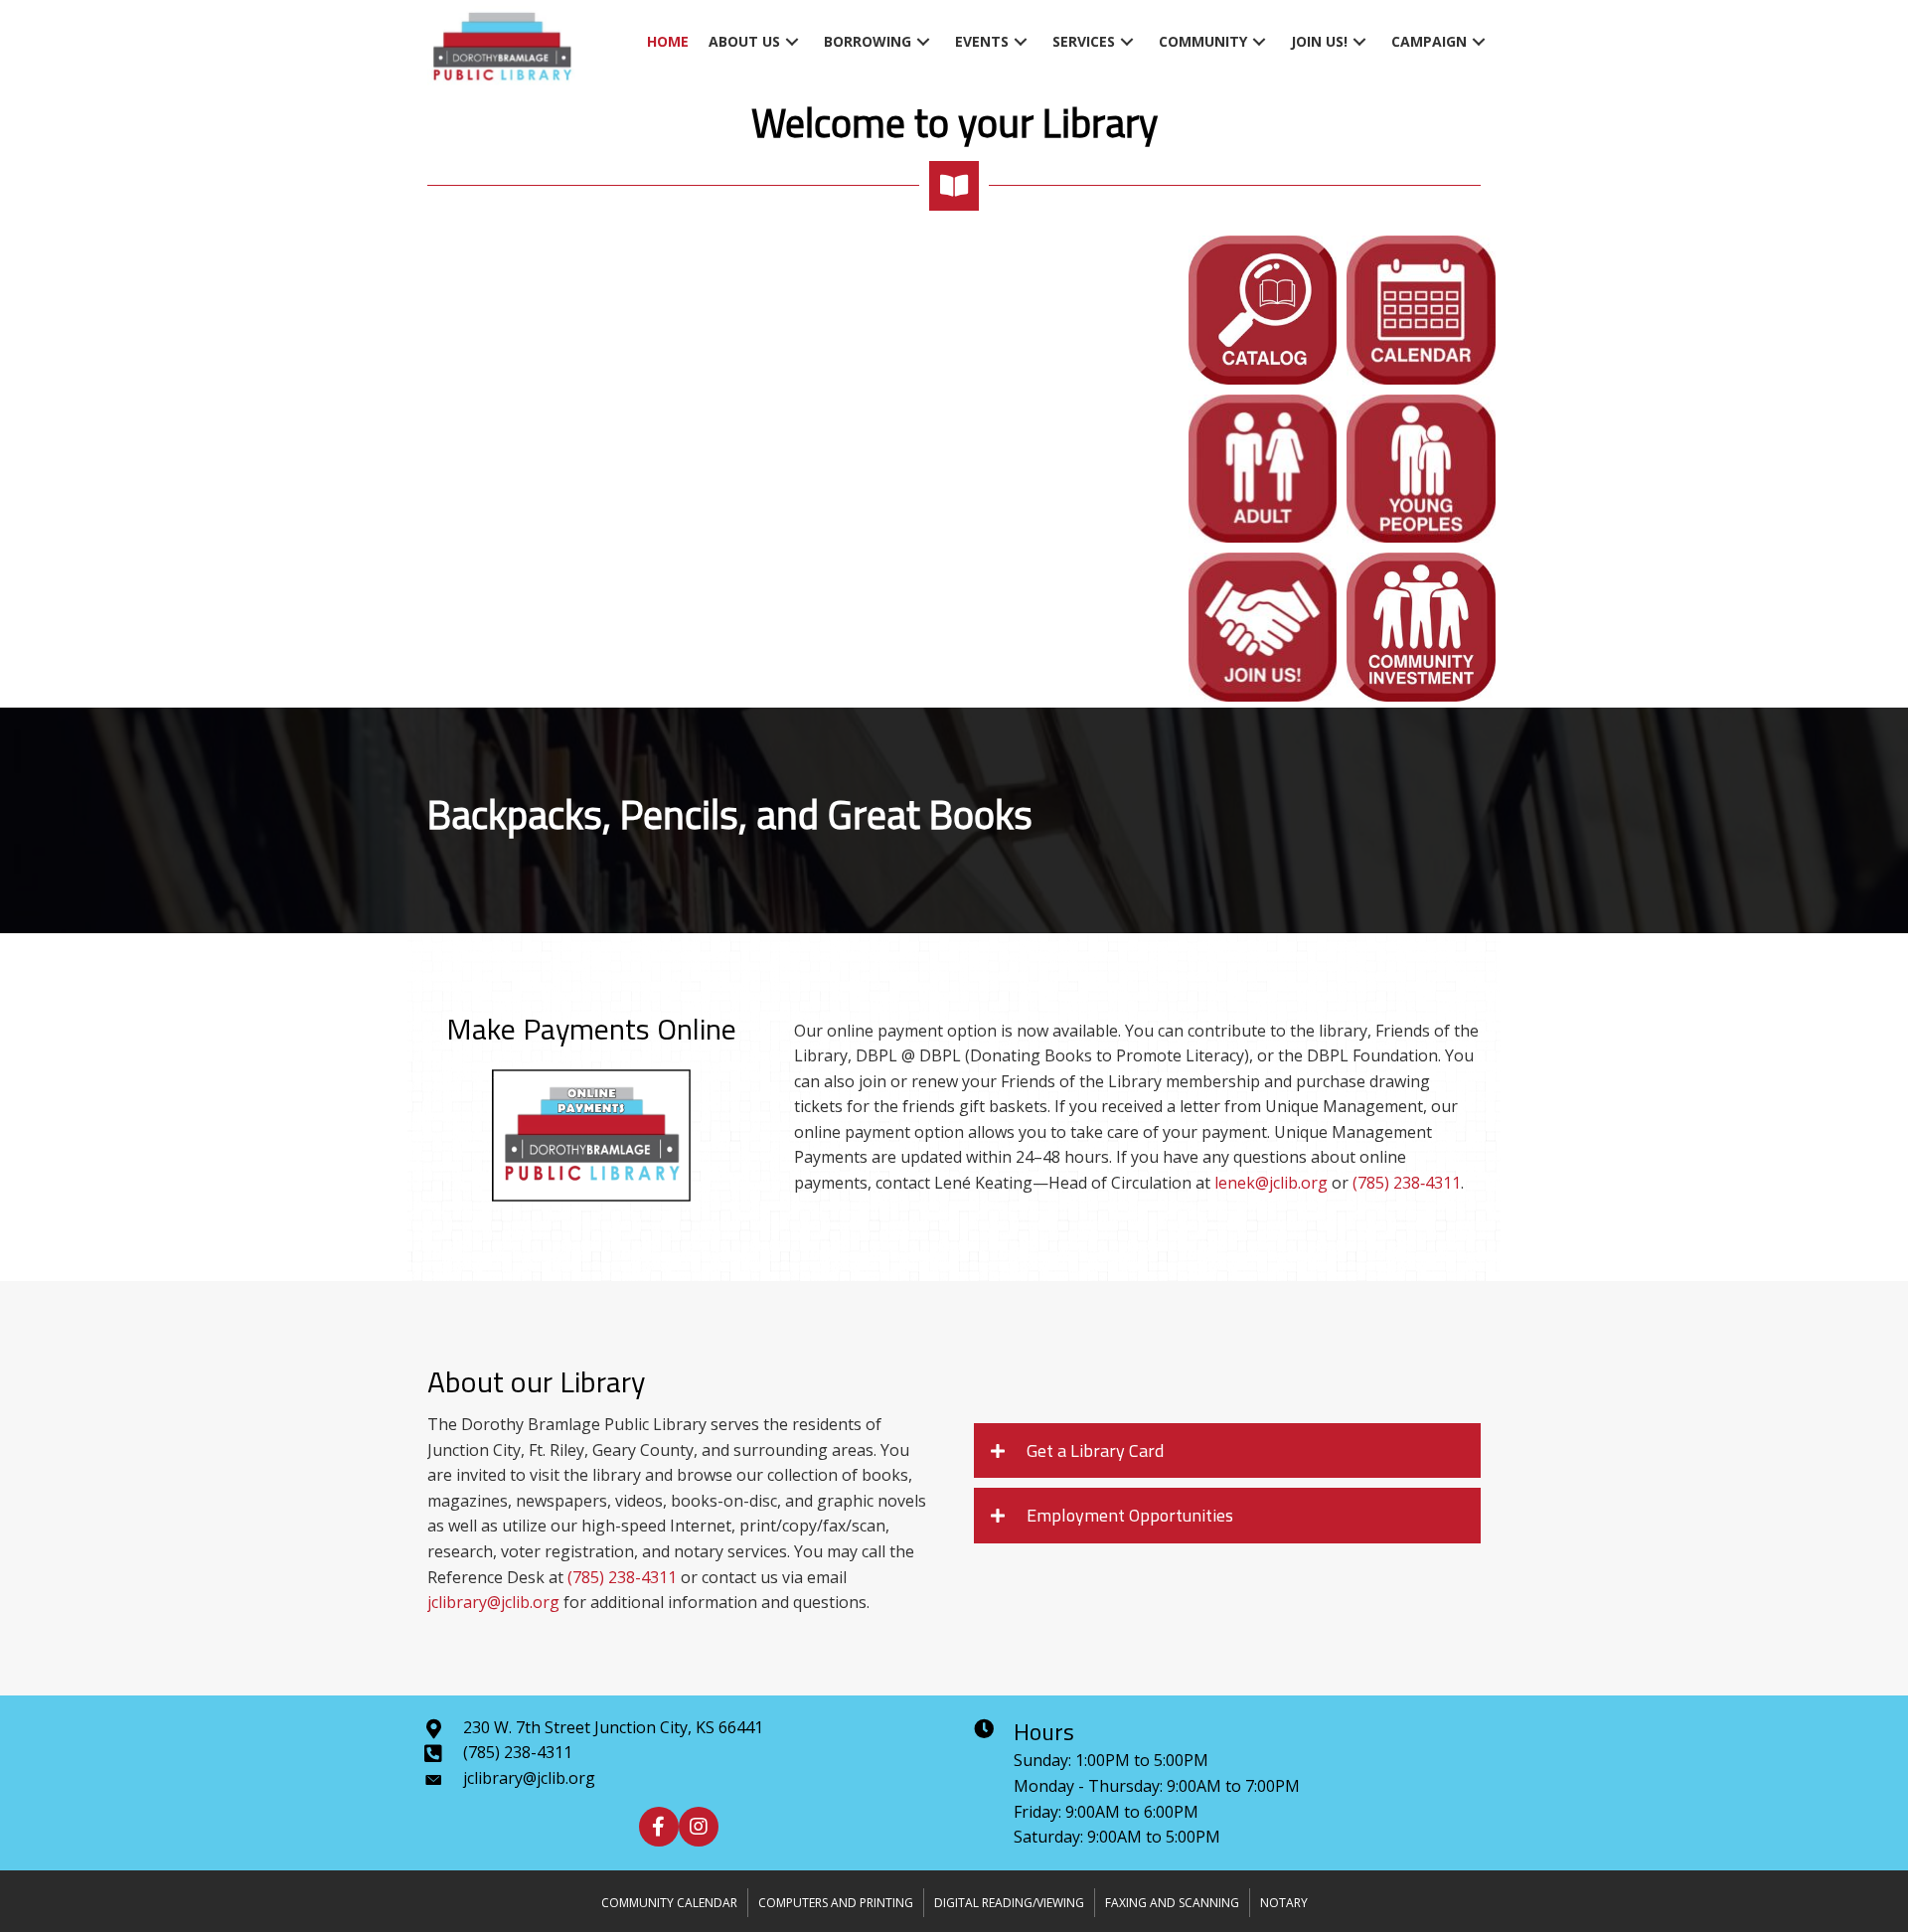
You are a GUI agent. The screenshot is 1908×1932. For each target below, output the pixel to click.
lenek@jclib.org (1271, 1183)
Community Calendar (669, 1903)
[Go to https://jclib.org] (511, 43)
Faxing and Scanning (1172, 1903)
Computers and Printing (836, 1903)
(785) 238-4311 (622, 1577)
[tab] (1227, 1450)
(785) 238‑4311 (1407, 1183)
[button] (792, 42)
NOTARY (1284, 1903)
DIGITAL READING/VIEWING (1009, 1903)
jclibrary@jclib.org (493, 1602)
